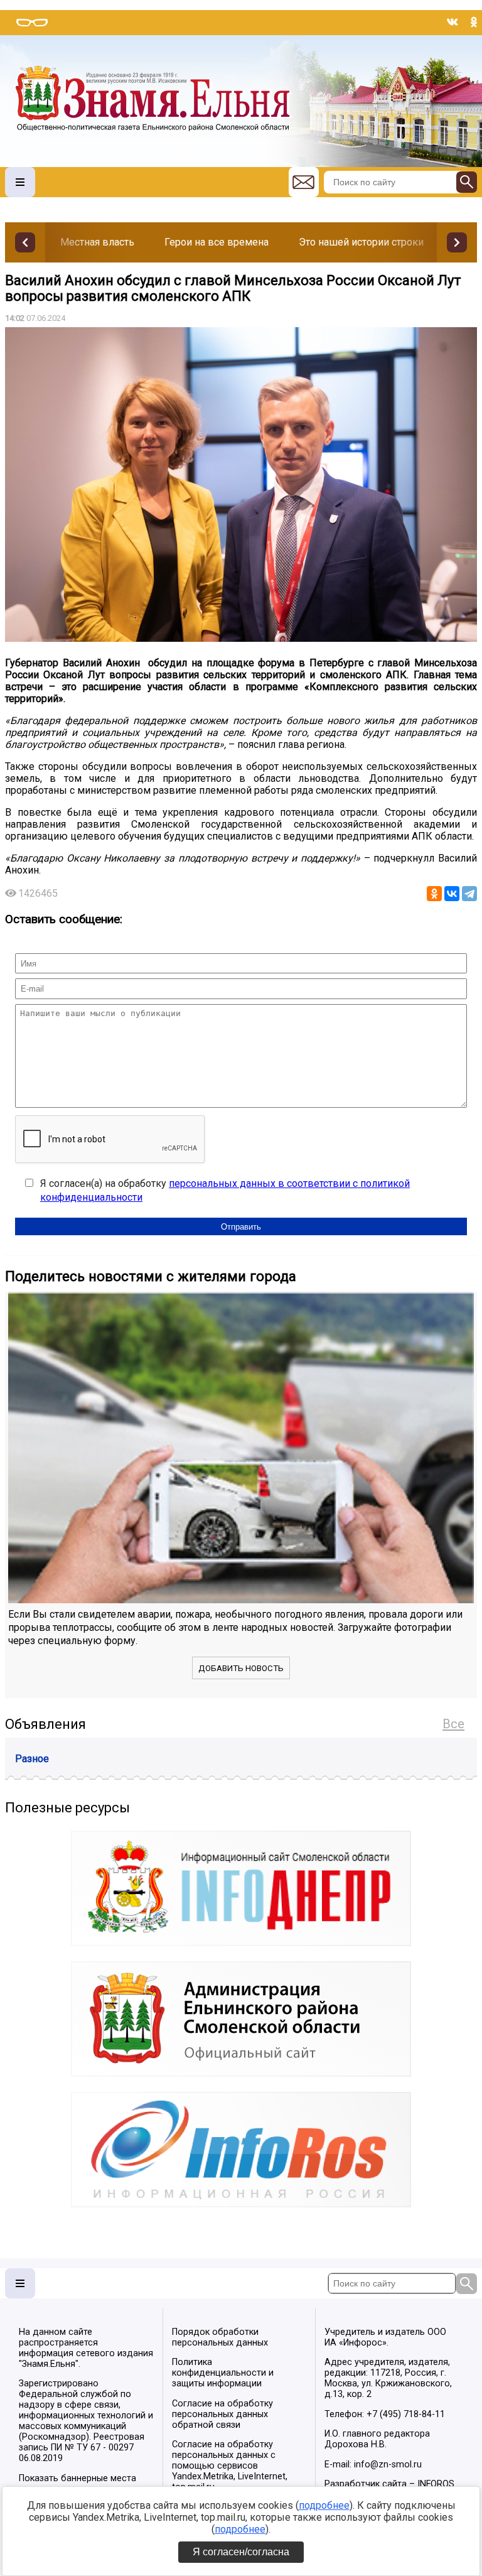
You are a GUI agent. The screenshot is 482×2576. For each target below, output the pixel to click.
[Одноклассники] (434, 894)
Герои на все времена (217, 242)
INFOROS (436, 2484)
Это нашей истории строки (361, 242)
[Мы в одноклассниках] (474, 22)
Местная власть (97, 242)
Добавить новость (241, 1668)
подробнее (324, 2505)
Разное (32, 1759)
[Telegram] (469, 894)
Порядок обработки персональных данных (220, 2337)
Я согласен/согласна (241, 2552)
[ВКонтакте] (452, 894)
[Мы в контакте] (453, 22)
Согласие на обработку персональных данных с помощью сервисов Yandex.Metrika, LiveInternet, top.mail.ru (230, 2466)
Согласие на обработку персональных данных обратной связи (222, 2414)
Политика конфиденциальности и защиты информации (223, 2373)
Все (453, 1724)
